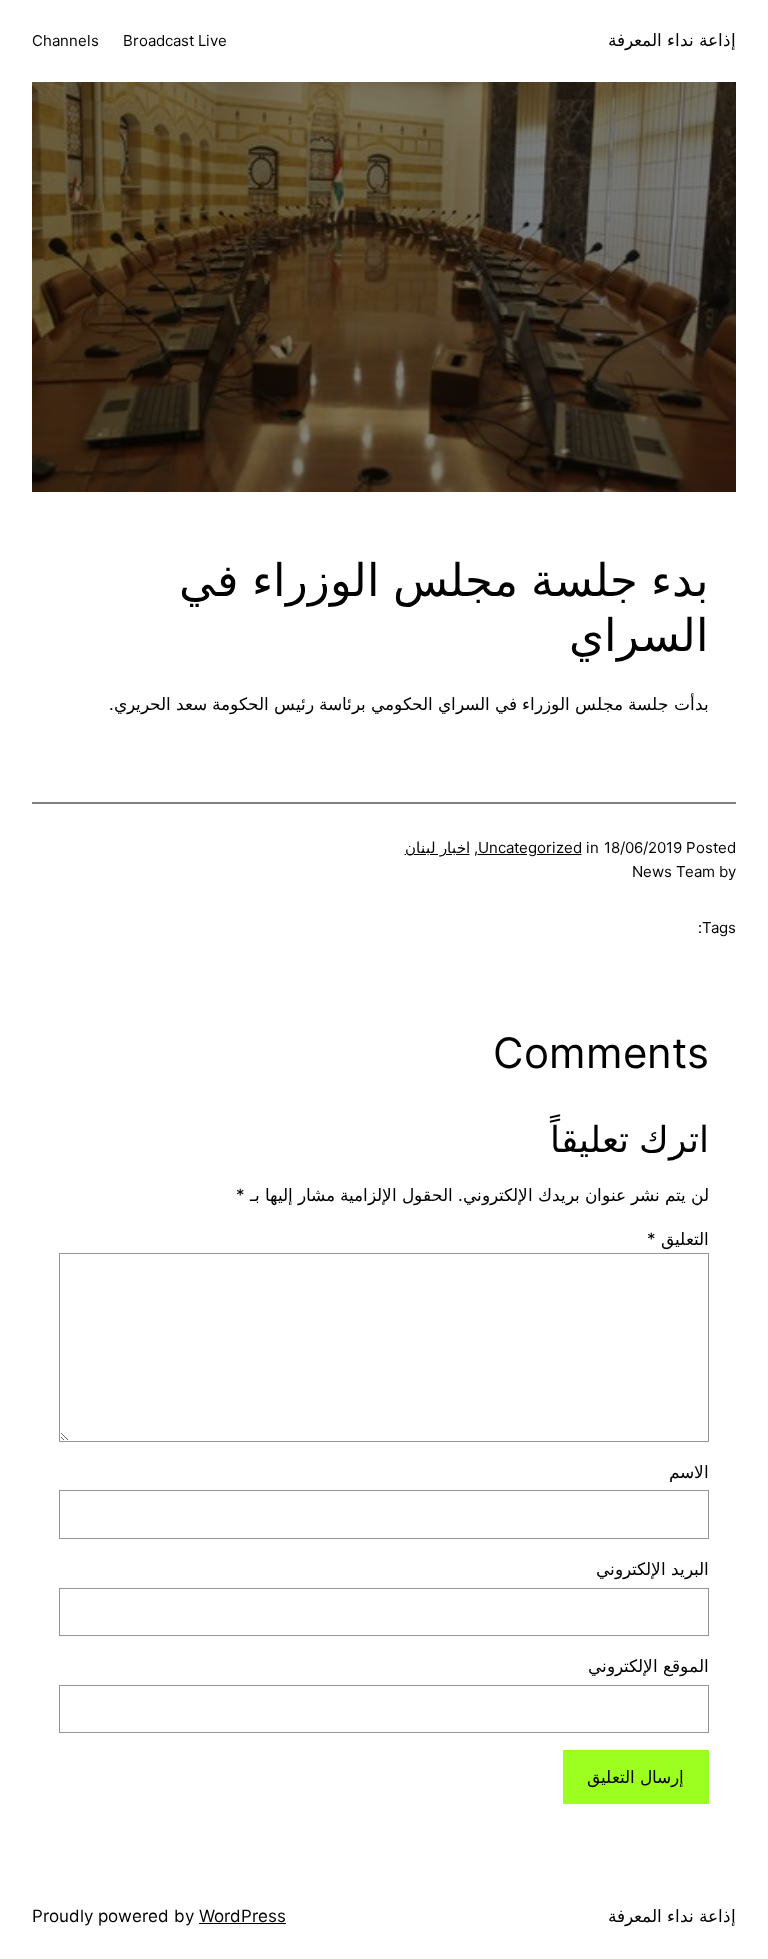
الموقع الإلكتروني (648, 1666)
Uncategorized (530, 847)
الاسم (689, 1472)
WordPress (242, 1916)
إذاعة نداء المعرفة (672, 40)
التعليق (678, 1239)
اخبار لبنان (437, 847)
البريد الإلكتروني (652, 1569)
